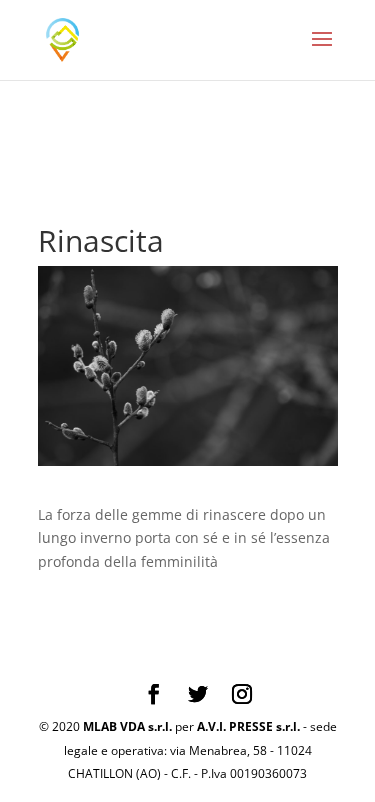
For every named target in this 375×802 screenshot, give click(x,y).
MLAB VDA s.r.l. (127, 726)
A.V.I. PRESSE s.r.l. (248, 726)
